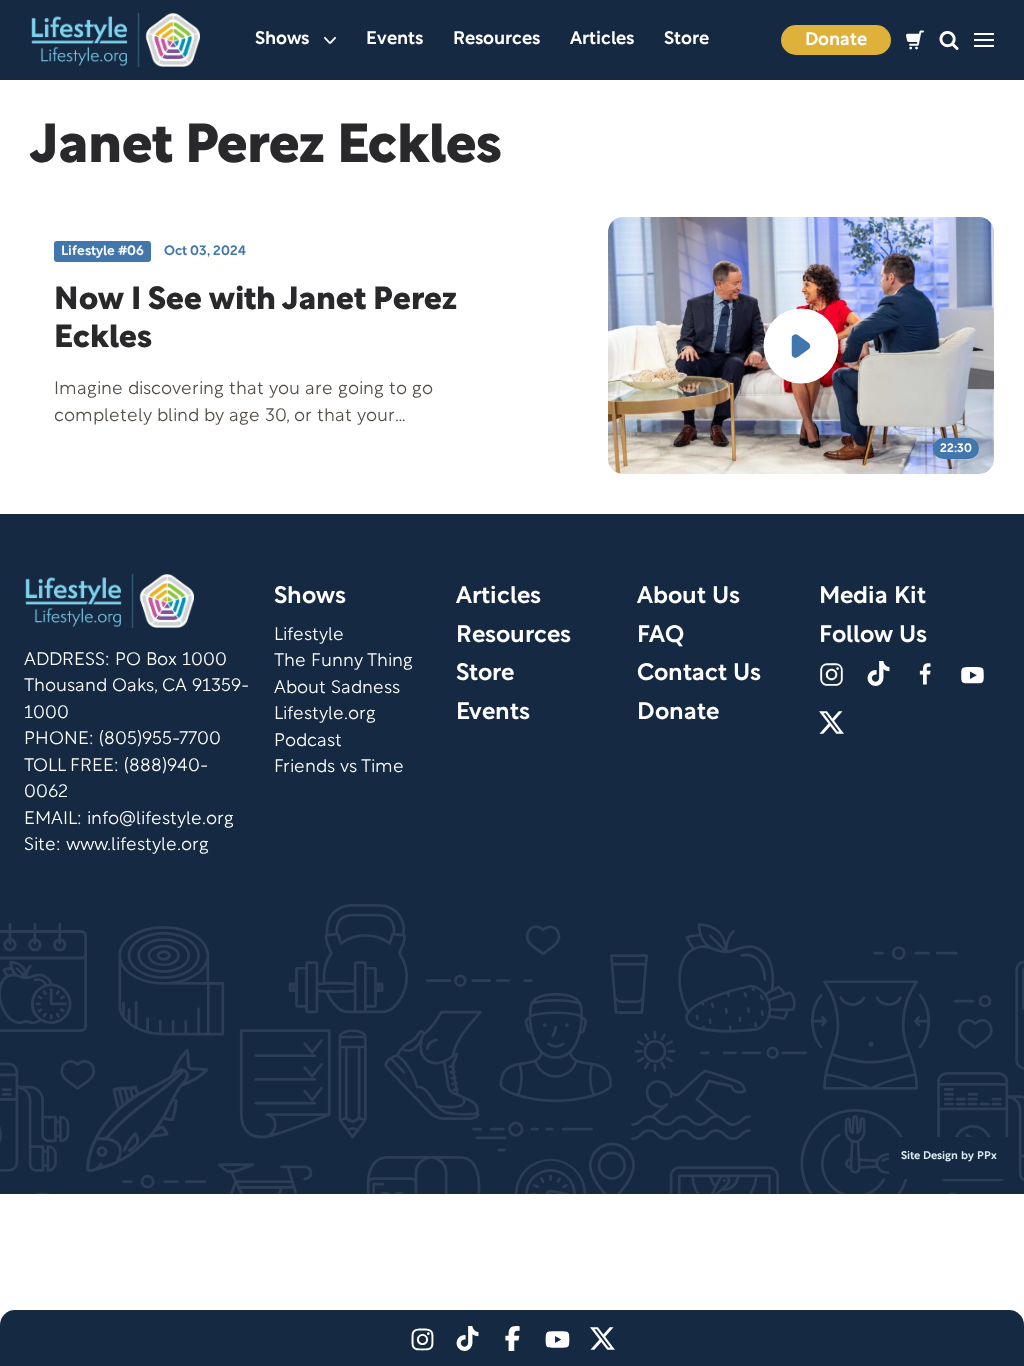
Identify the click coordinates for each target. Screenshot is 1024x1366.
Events (394, 39)
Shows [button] (282, 39)
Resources (496, 39)
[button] (949, 40)
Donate (836, 40)
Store (686, 39)
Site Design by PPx (949, 1156)
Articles (602, 39)
